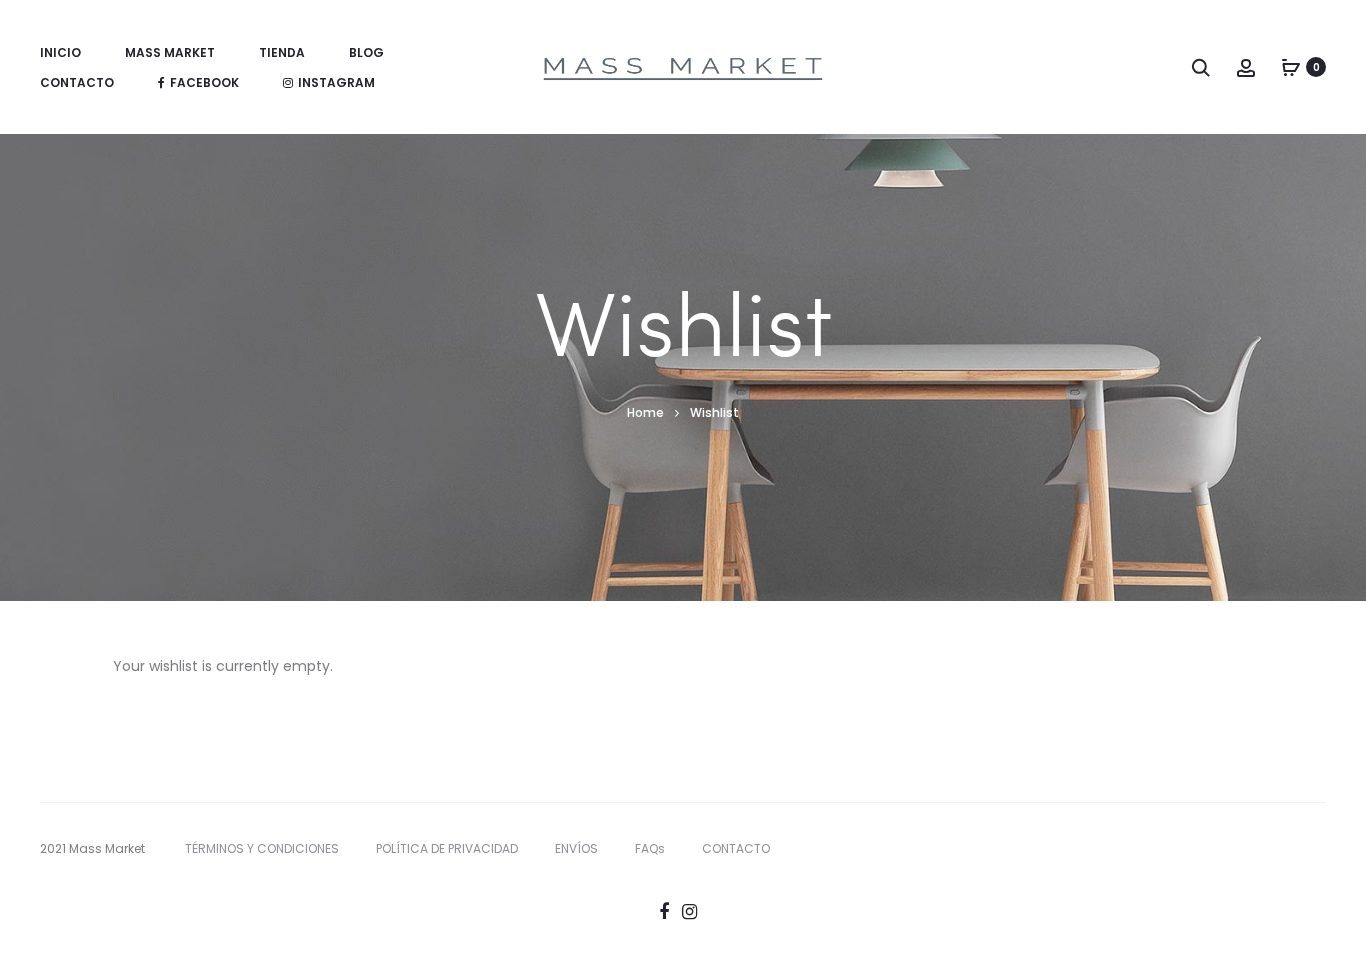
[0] (1291, 67)
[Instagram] (689, 911)
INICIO (60, 52)
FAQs (650, 848)
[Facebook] (664, 911)
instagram (336, 82)
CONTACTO (77, 82)
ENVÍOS (576, 848)
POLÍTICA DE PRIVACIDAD (447, 848)
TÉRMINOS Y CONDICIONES (262, 848)
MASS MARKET (170, 52)
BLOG (366, 52)
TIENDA (282, 52)
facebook (204, 82)
